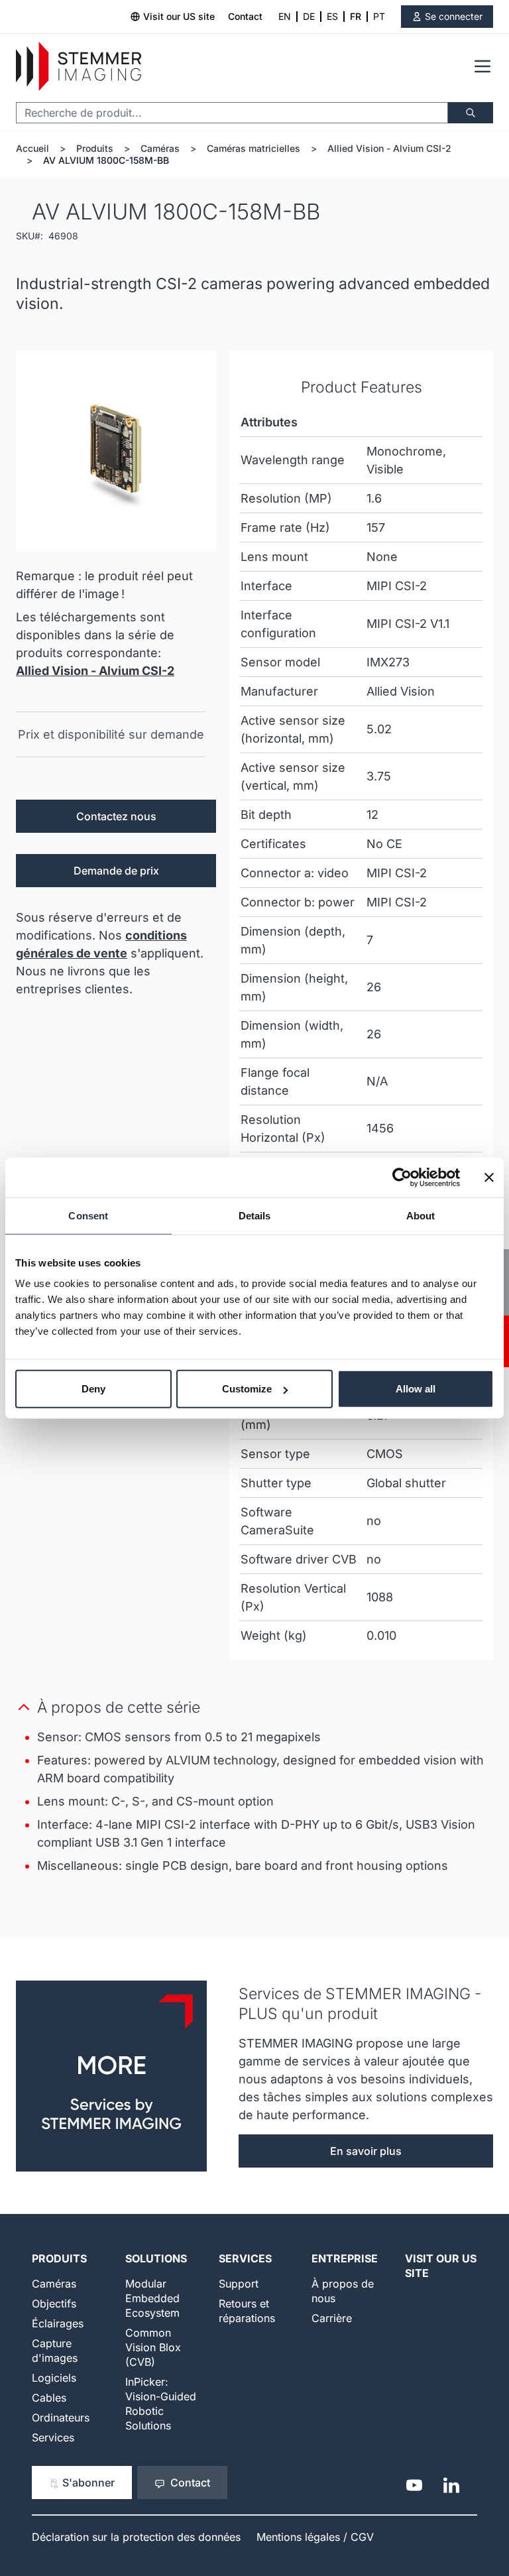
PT (379, 16)
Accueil (32, 148)
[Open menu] (482, 66)
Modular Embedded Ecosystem (152, 2298)
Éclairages (58, 2323)
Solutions (156, 2258)
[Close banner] (489, 1177)
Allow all (416, 1389)
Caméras (160, 148)
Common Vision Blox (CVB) (153, 2347)
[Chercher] (471, 113)
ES (332, 16)
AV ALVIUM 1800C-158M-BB (106, 160)
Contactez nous (116, 816)
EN (285, 16)
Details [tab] (255, 1215)
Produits (95, 148)
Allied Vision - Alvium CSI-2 (389, 148)
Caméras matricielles (254, 148)
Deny (93, 1389)
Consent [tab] (88, 1215)
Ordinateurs (61, 2418)
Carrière (332, 2318)
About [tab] (421, 1215)
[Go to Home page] (79, 67)
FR (356, 16)
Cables (49, 2398)
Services (53, 2437)
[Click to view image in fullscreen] (116, 451)
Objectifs (54, 2303)
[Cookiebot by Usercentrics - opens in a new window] (402, 1177)
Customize (247, 1389)
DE (309, 16)
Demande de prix (116, 871)
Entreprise (345, 2258)
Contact (245, 16)
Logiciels (54, 2378)
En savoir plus (366, 2151)
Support (239, 2284)
